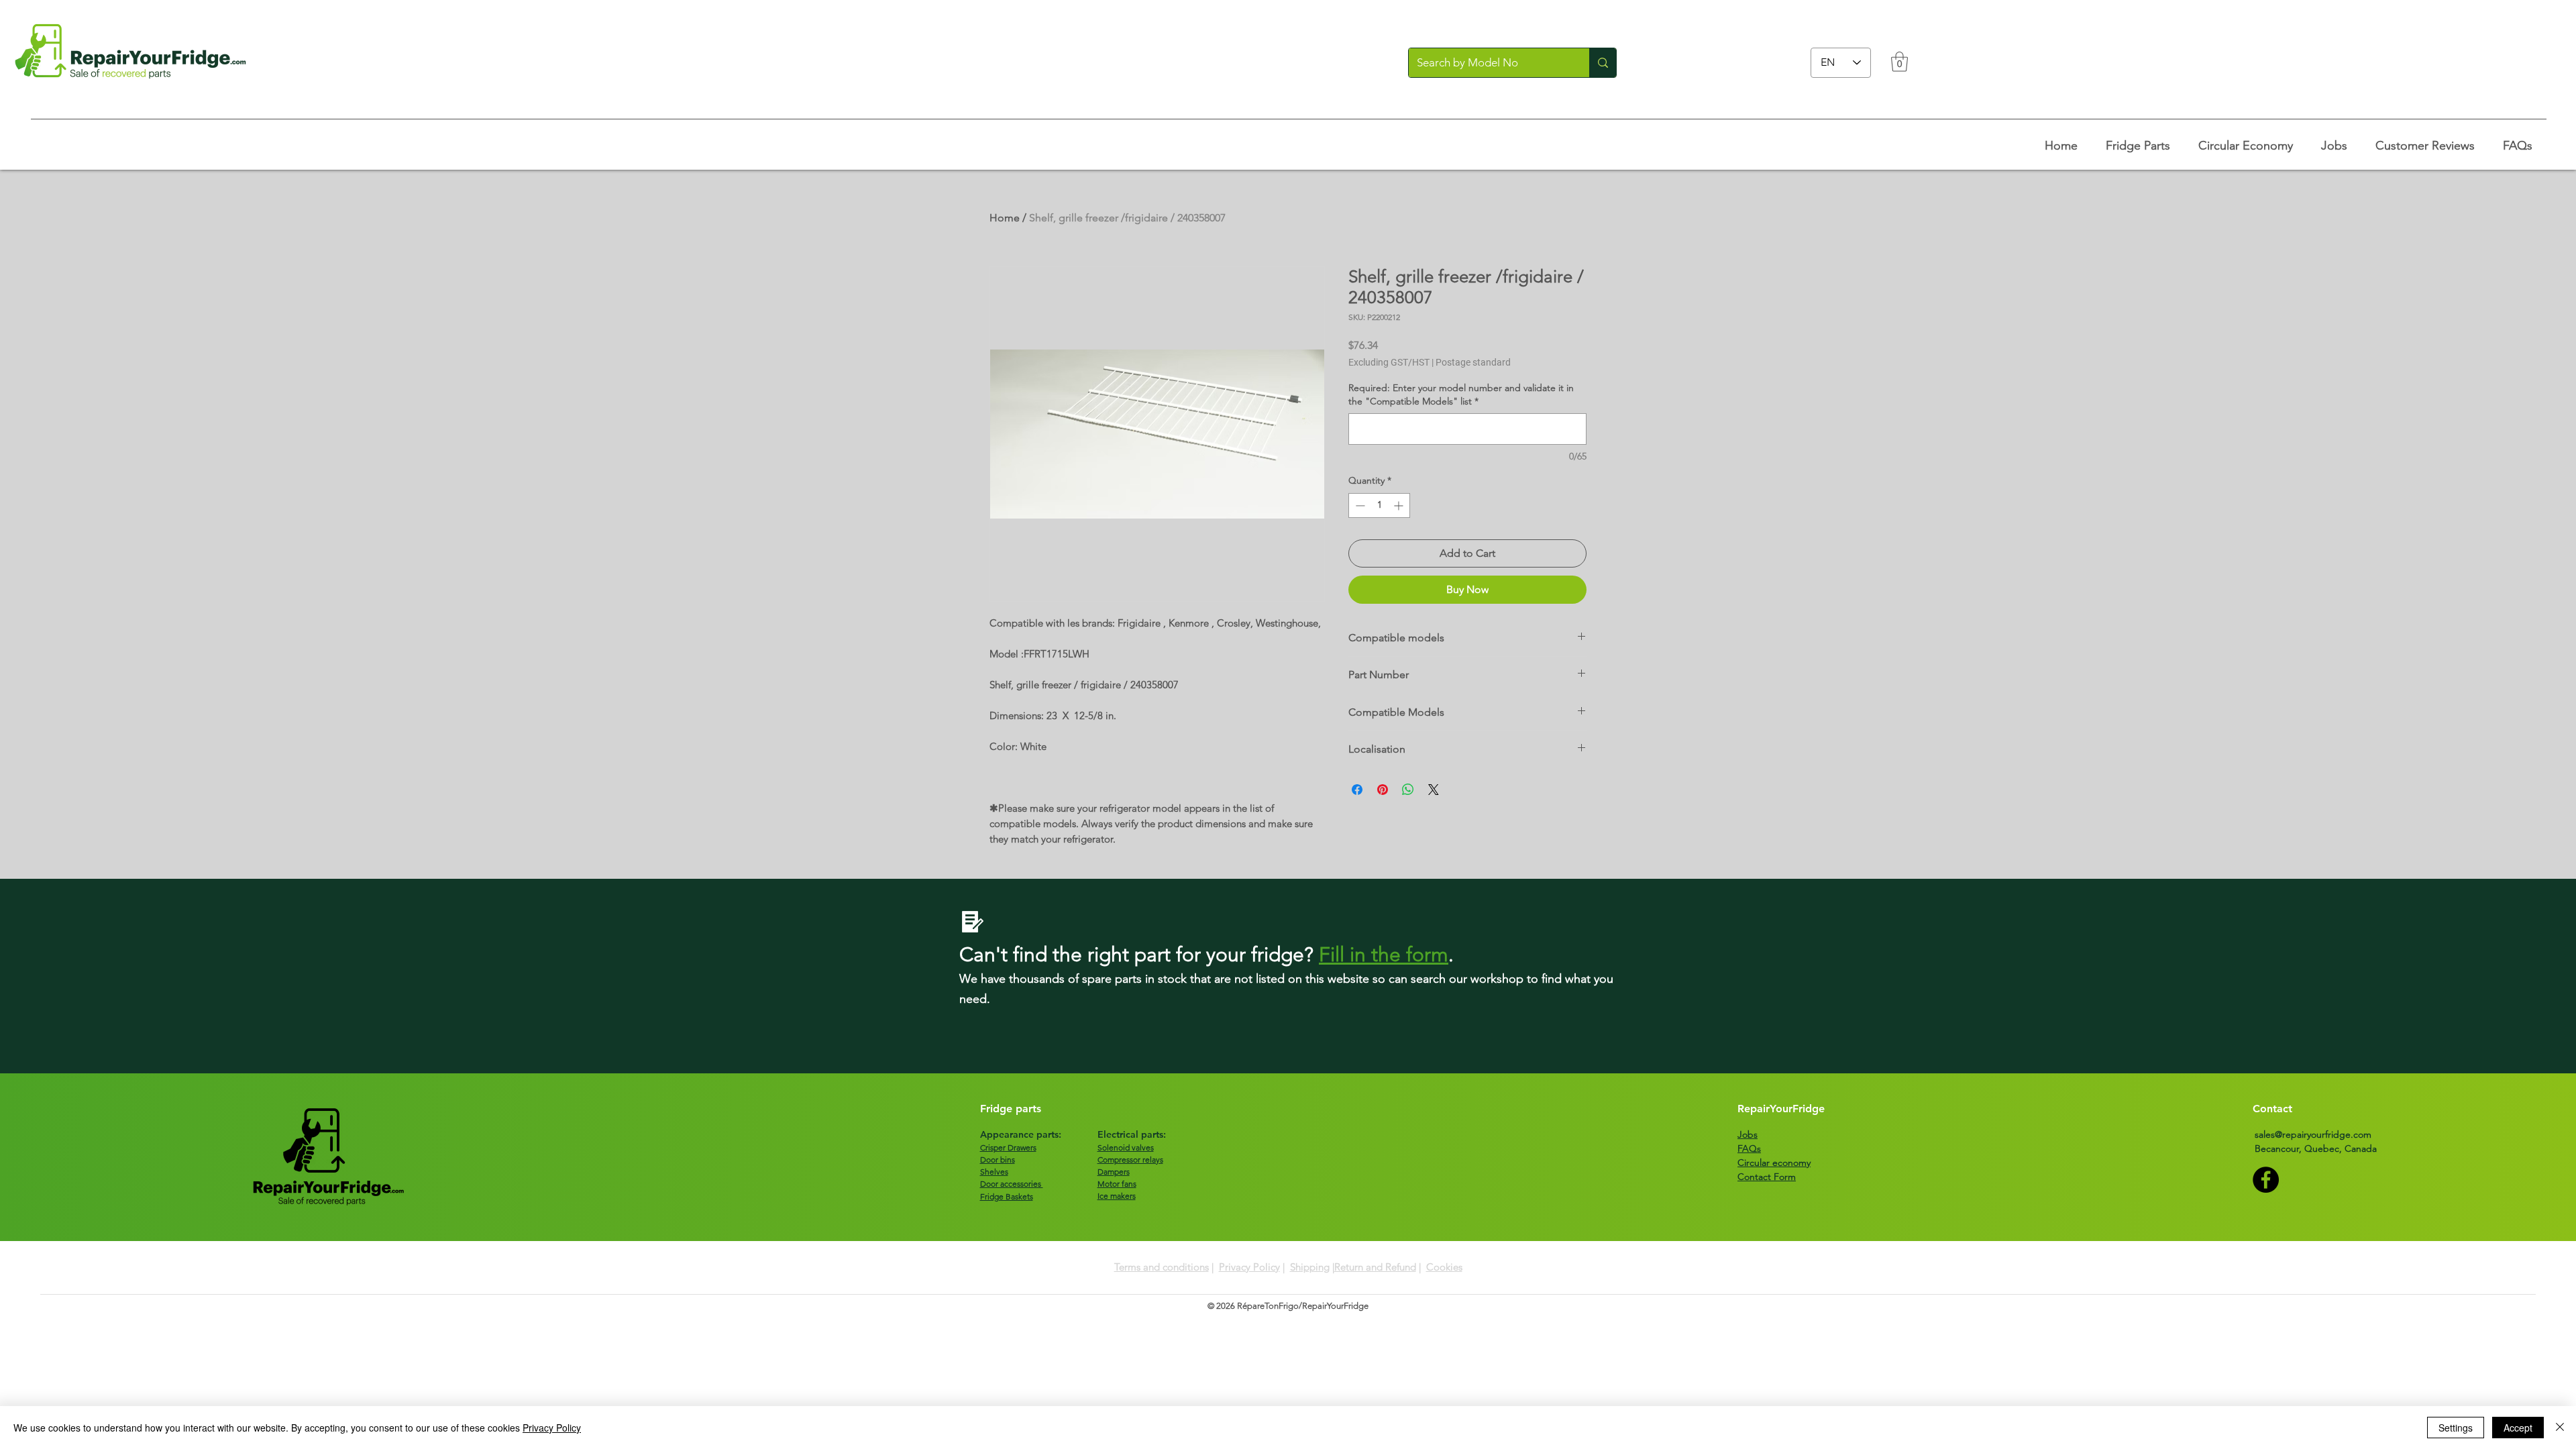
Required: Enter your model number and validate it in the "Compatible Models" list (1461, 394)
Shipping (1310, 1267)
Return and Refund (1375, 1267)
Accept (2518, 1428)
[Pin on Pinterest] (1383, 790)
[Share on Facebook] (1357, 790)
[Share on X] (1434, 790)
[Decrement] (1359, 505)
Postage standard (1473, 362)
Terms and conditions (1162, 1267)
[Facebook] (2266, 1180)
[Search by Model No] (1603, 63)
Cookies (1444, 1267)
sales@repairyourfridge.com (2313, 1134)
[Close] (2560, 1428)
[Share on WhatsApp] (1408, 790)
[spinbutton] (1379, 505)
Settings (2456, 1428)
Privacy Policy (1249, 1267)
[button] (1899, 62)
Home (1005, 218)
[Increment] (1400, 505)
